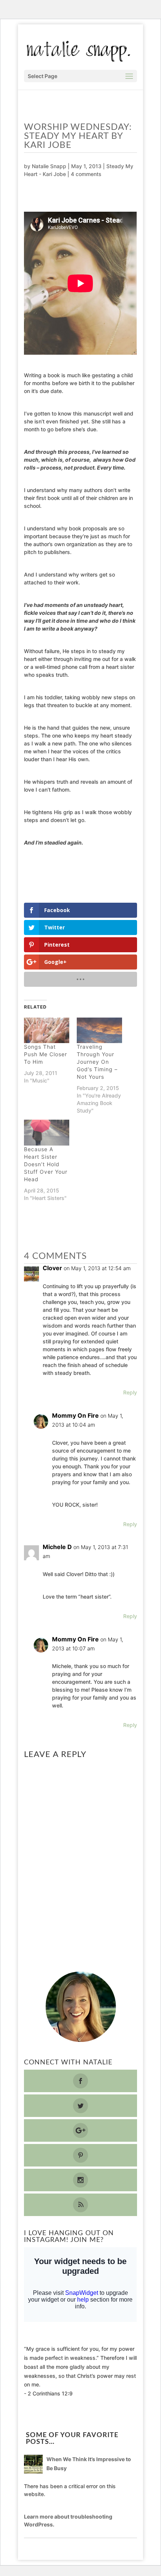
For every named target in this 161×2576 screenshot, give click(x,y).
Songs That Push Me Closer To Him (45, 1054)
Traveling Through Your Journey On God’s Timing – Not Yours (97, 1062)
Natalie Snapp (49, 166)
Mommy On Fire (75, 1415)
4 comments (86, 174)
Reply (130, 1392)
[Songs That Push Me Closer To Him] (47, 1031)
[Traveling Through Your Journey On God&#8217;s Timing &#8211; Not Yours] (99, 1031)
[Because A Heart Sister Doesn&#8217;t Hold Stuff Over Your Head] (47, 1133)
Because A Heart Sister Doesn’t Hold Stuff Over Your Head (46, 1164)
